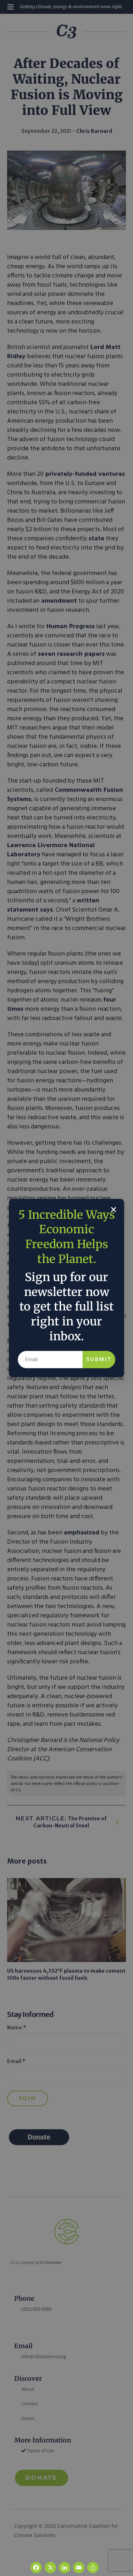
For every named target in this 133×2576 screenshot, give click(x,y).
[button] (113, 1210)
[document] (66, 1288)
